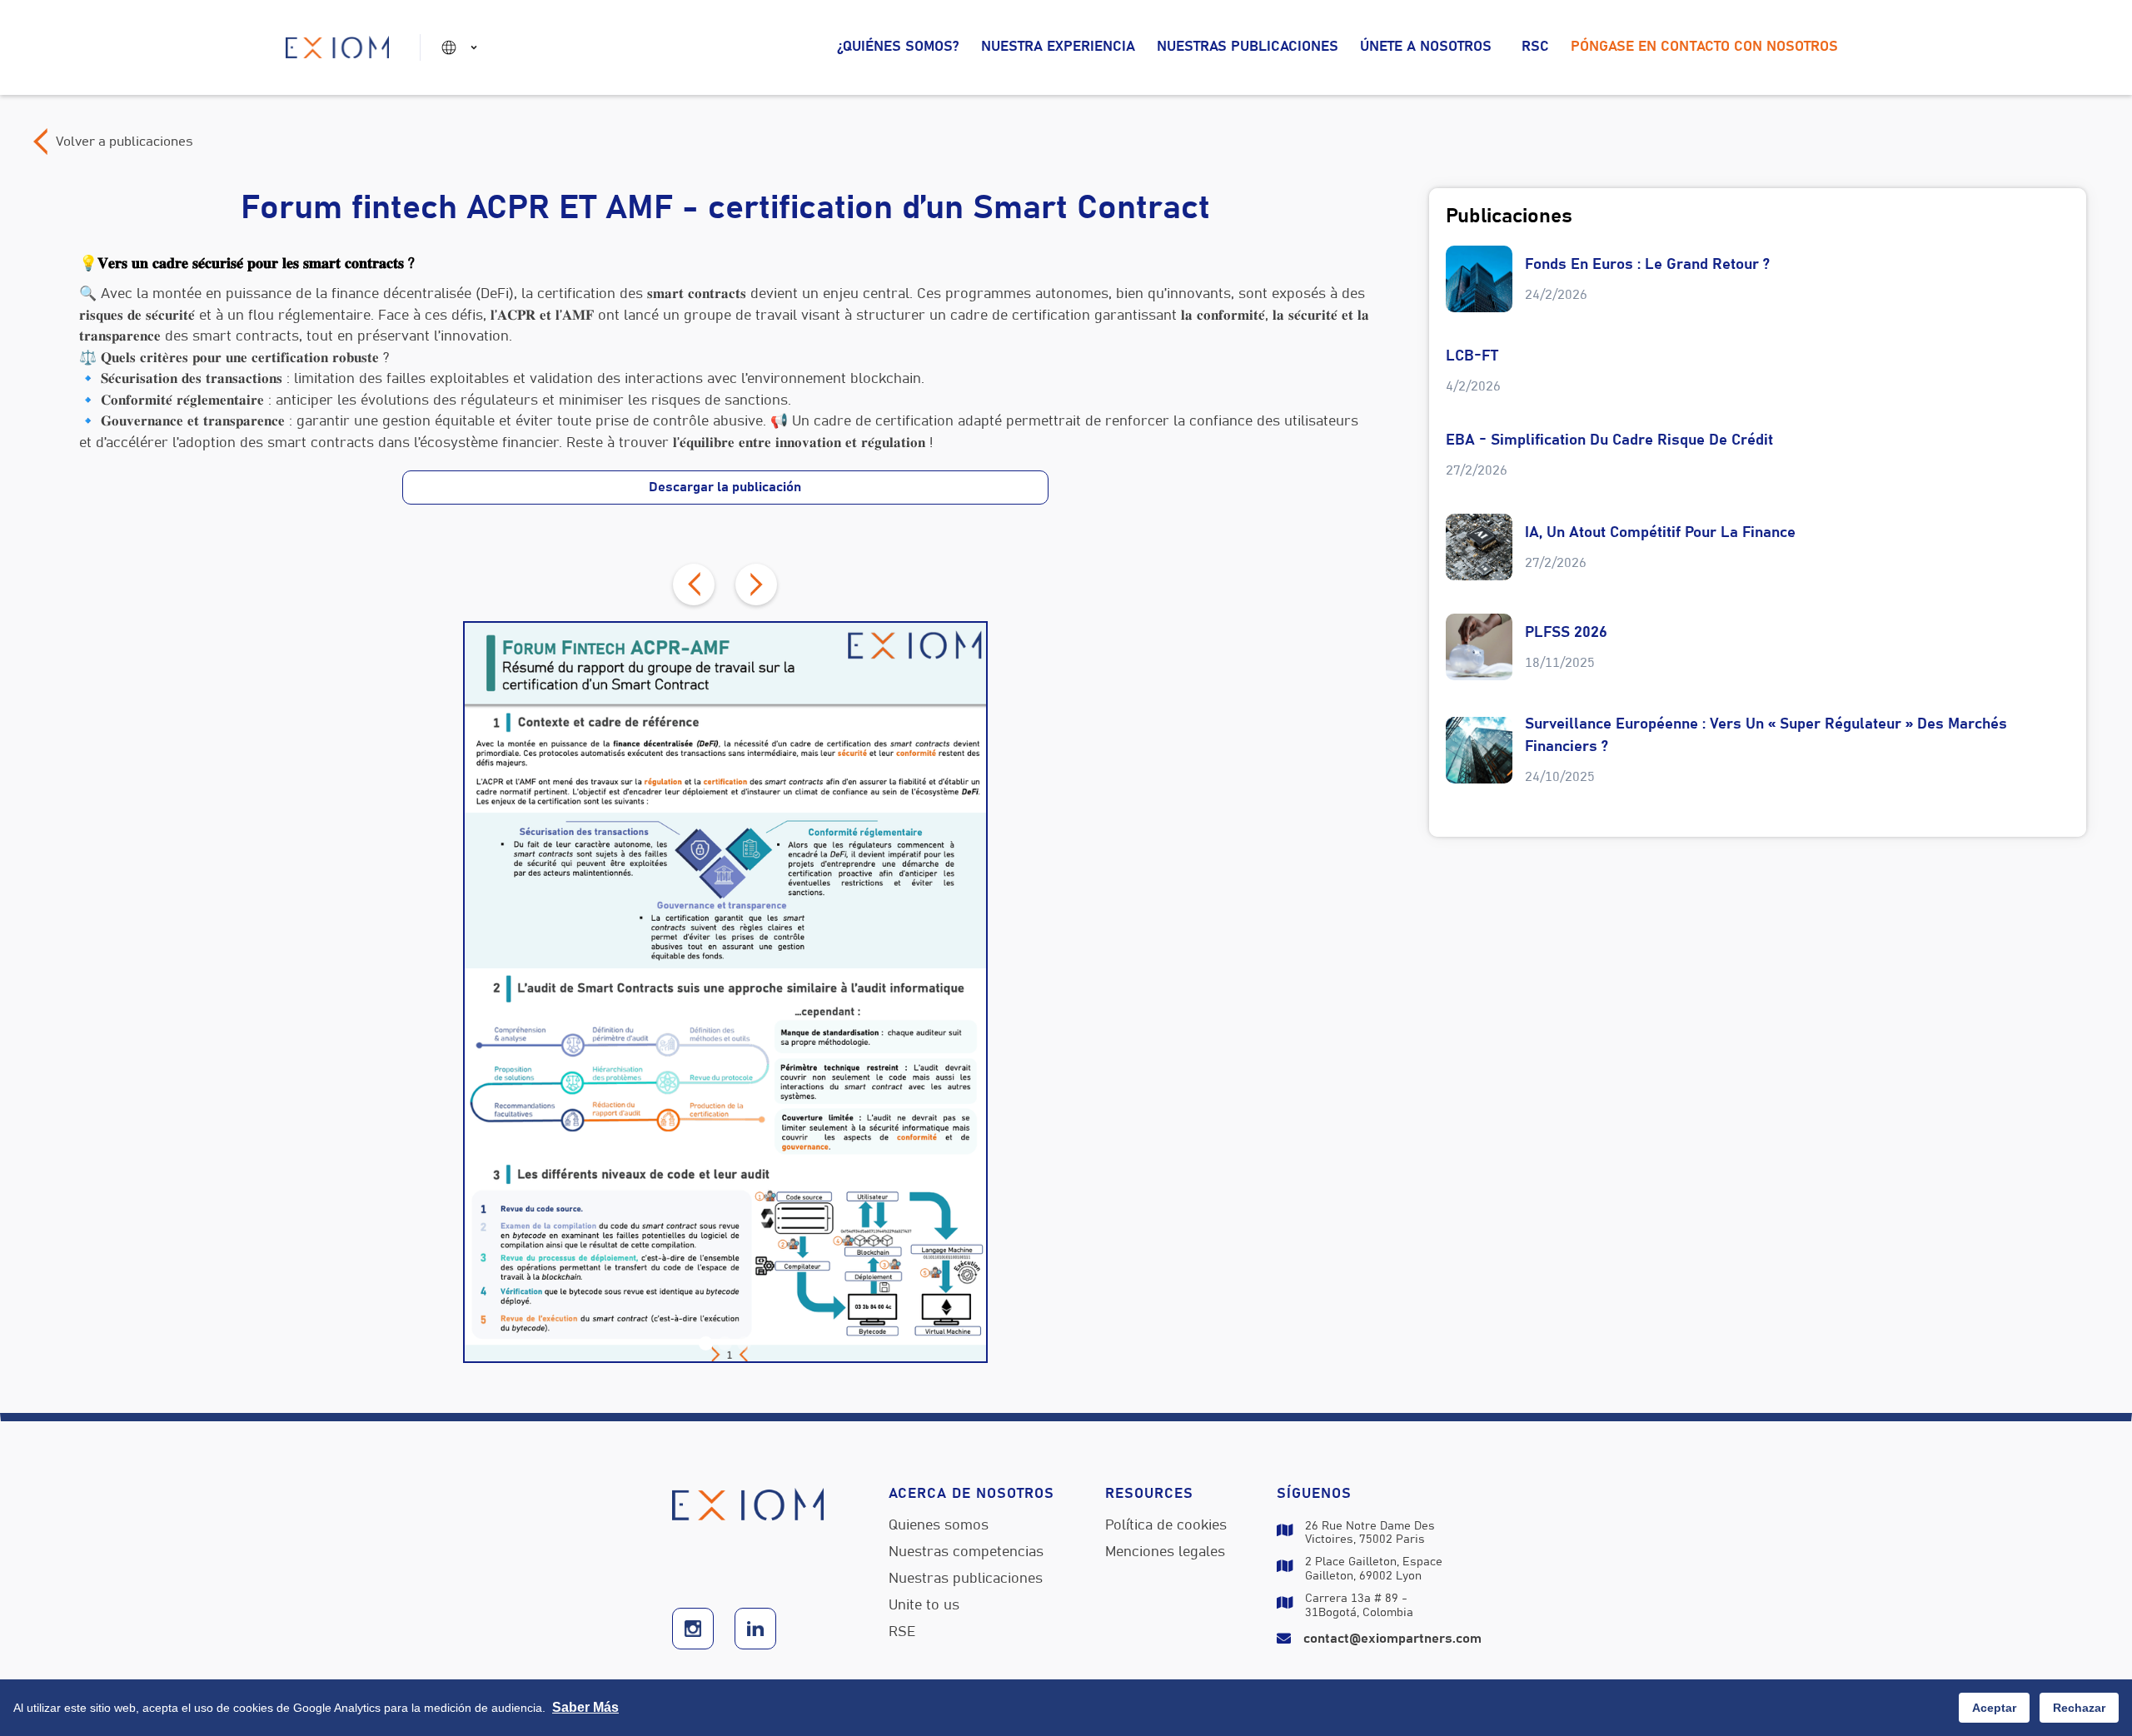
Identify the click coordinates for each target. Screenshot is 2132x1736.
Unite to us (924, 1606)
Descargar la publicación (725, 487)
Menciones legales (1165, 1553)
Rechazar (2079, 1708)
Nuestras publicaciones (1248, 47)
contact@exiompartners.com (1392, 1639)
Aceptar (1994, 1708)
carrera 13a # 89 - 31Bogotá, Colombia (1359, 1606)
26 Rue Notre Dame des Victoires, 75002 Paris (1370, 1533)
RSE (902, 1633)
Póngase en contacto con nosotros (1704, 47)
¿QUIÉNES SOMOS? (898, 47)
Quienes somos (939, 1526)
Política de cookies (1166, 1526)
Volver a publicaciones (125, 142)
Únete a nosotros (1426, 47)
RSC (1535, 47)
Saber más (585, 1707)
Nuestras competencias (966, 1553)
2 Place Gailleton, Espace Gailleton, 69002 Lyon (1374, 1569)
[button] (462, 47)
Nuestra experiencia (1058, 47)
